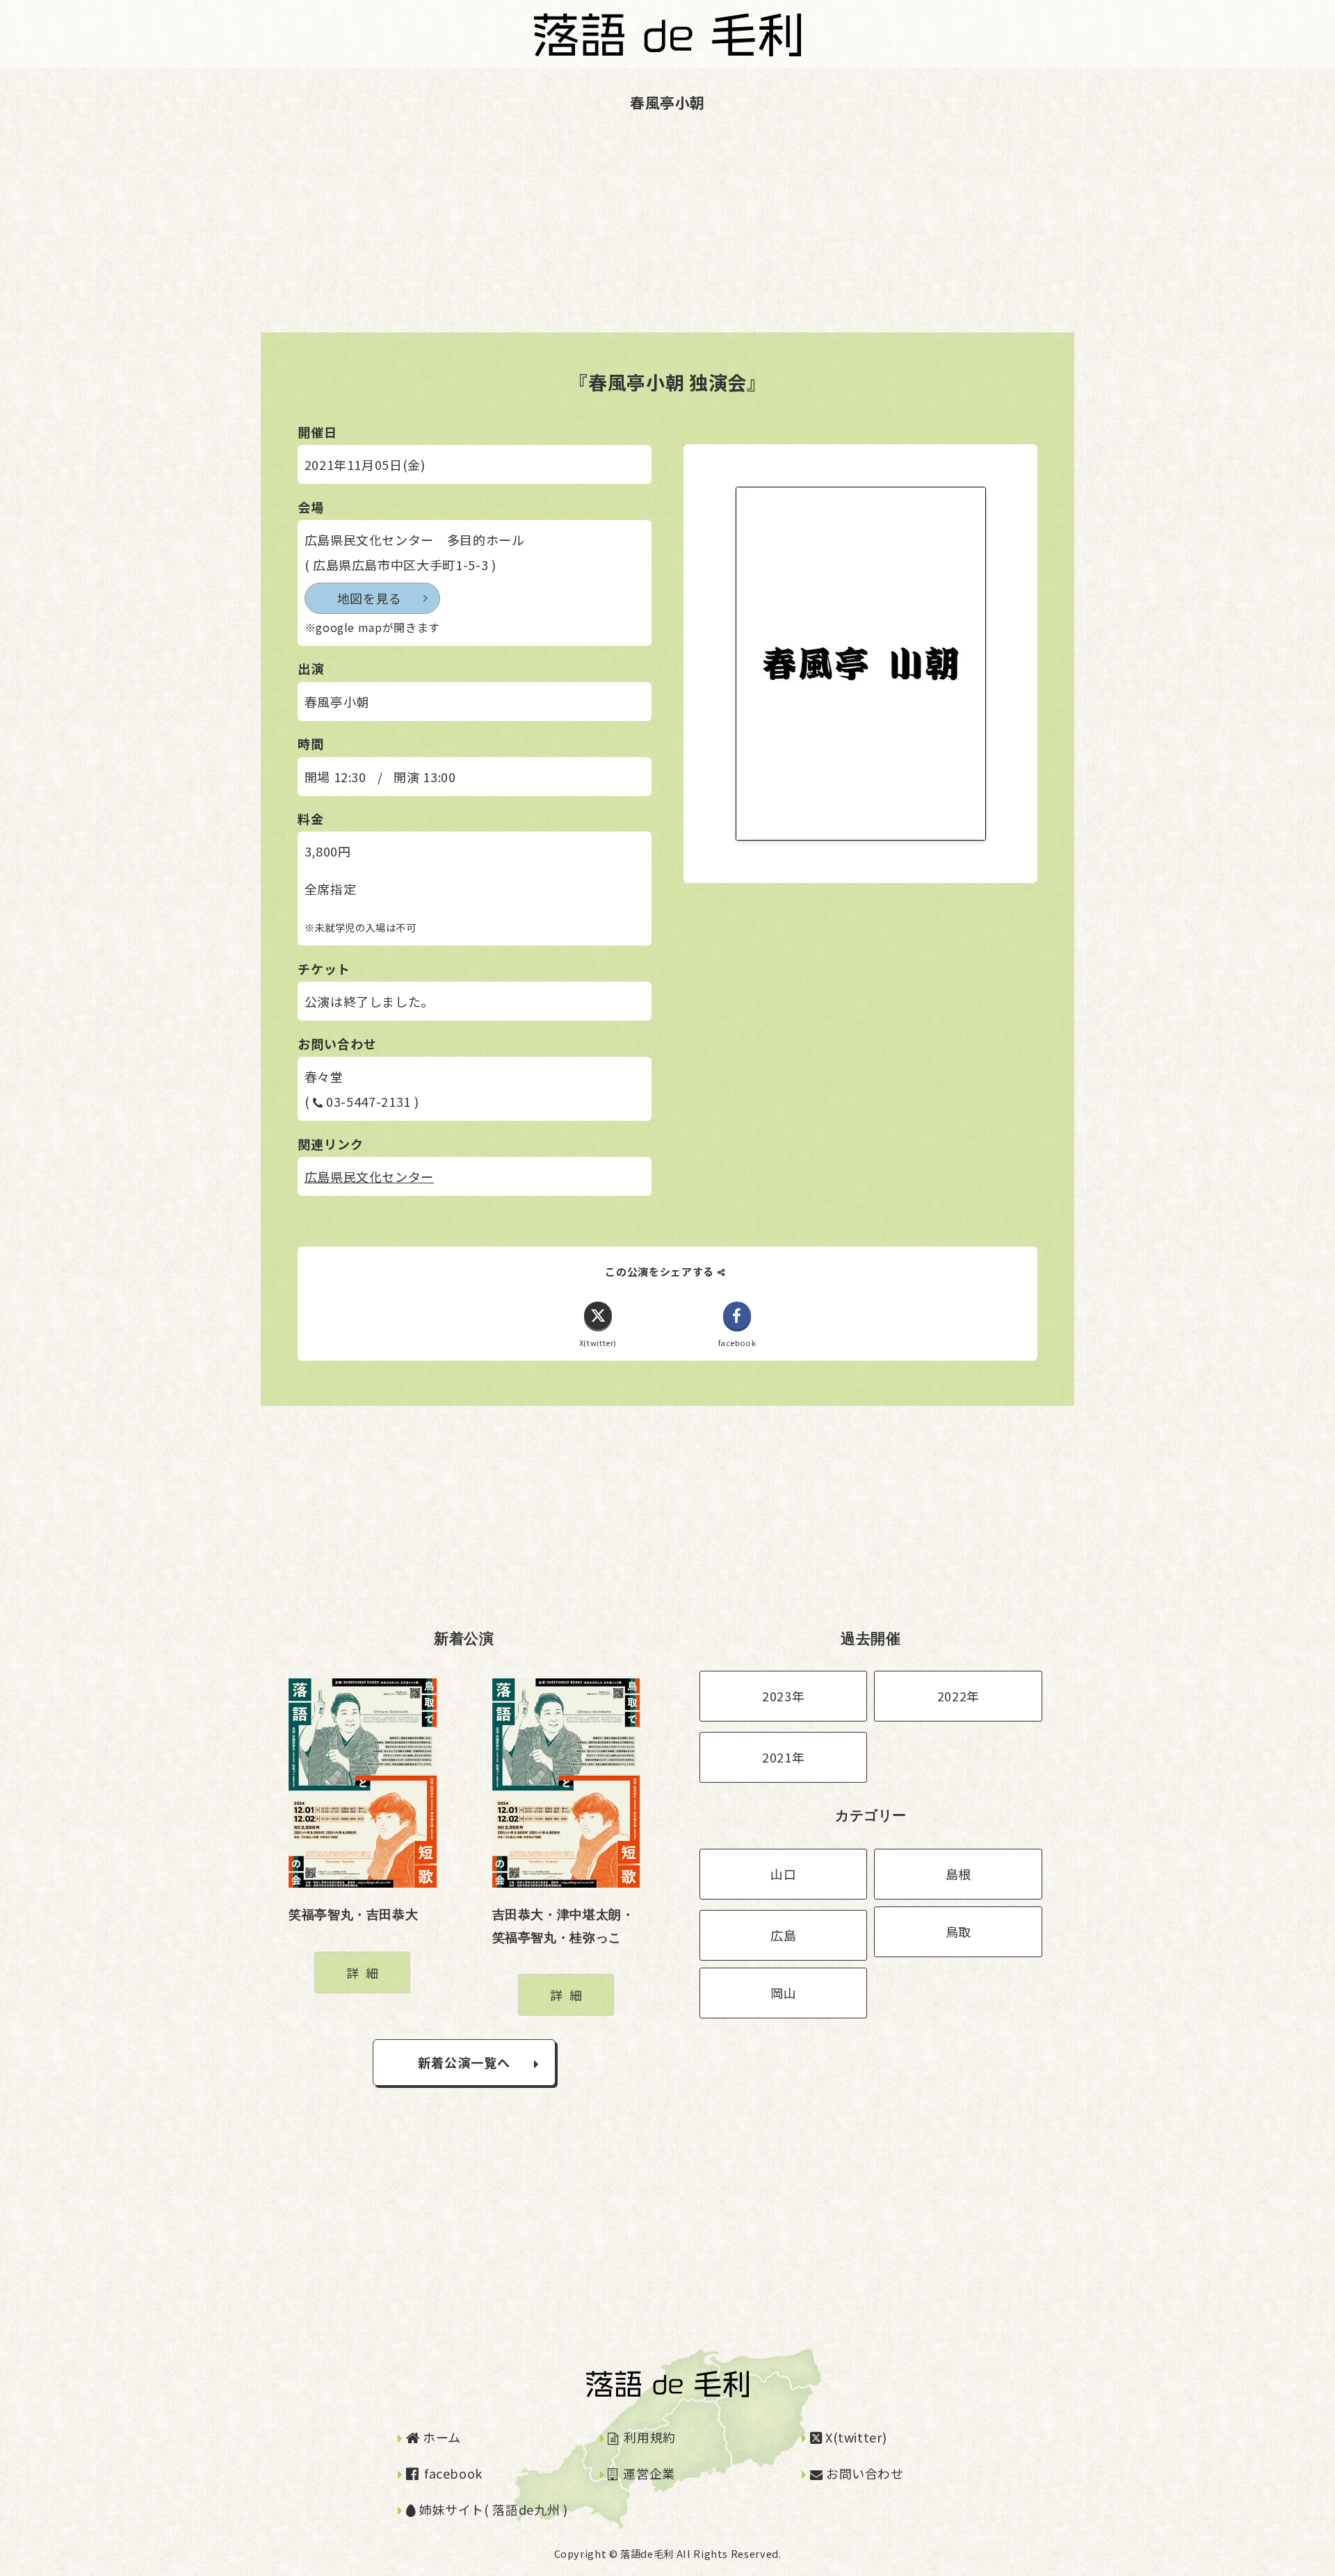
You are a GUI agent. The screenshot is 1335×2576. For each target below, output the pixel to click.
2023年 (783, 1696)
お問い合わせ (863, 2473)
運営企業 (648, 2473)
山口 (783, 1874)
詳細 (365, 1972)
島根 (958, 1874)
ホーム (440, 2437)
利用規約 (648, 2437)
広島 (783, 1935)
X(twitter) (854, 2437)
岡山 (783, 1993)
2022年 (958, 1696)
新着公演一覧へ (464, 2062)
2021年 (783, 1757)
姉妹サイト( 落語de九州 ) (492, 2509)
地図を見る (370, 598)
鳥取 (958, 1931)
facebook (452, 2473)
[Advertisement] (417, 235)
